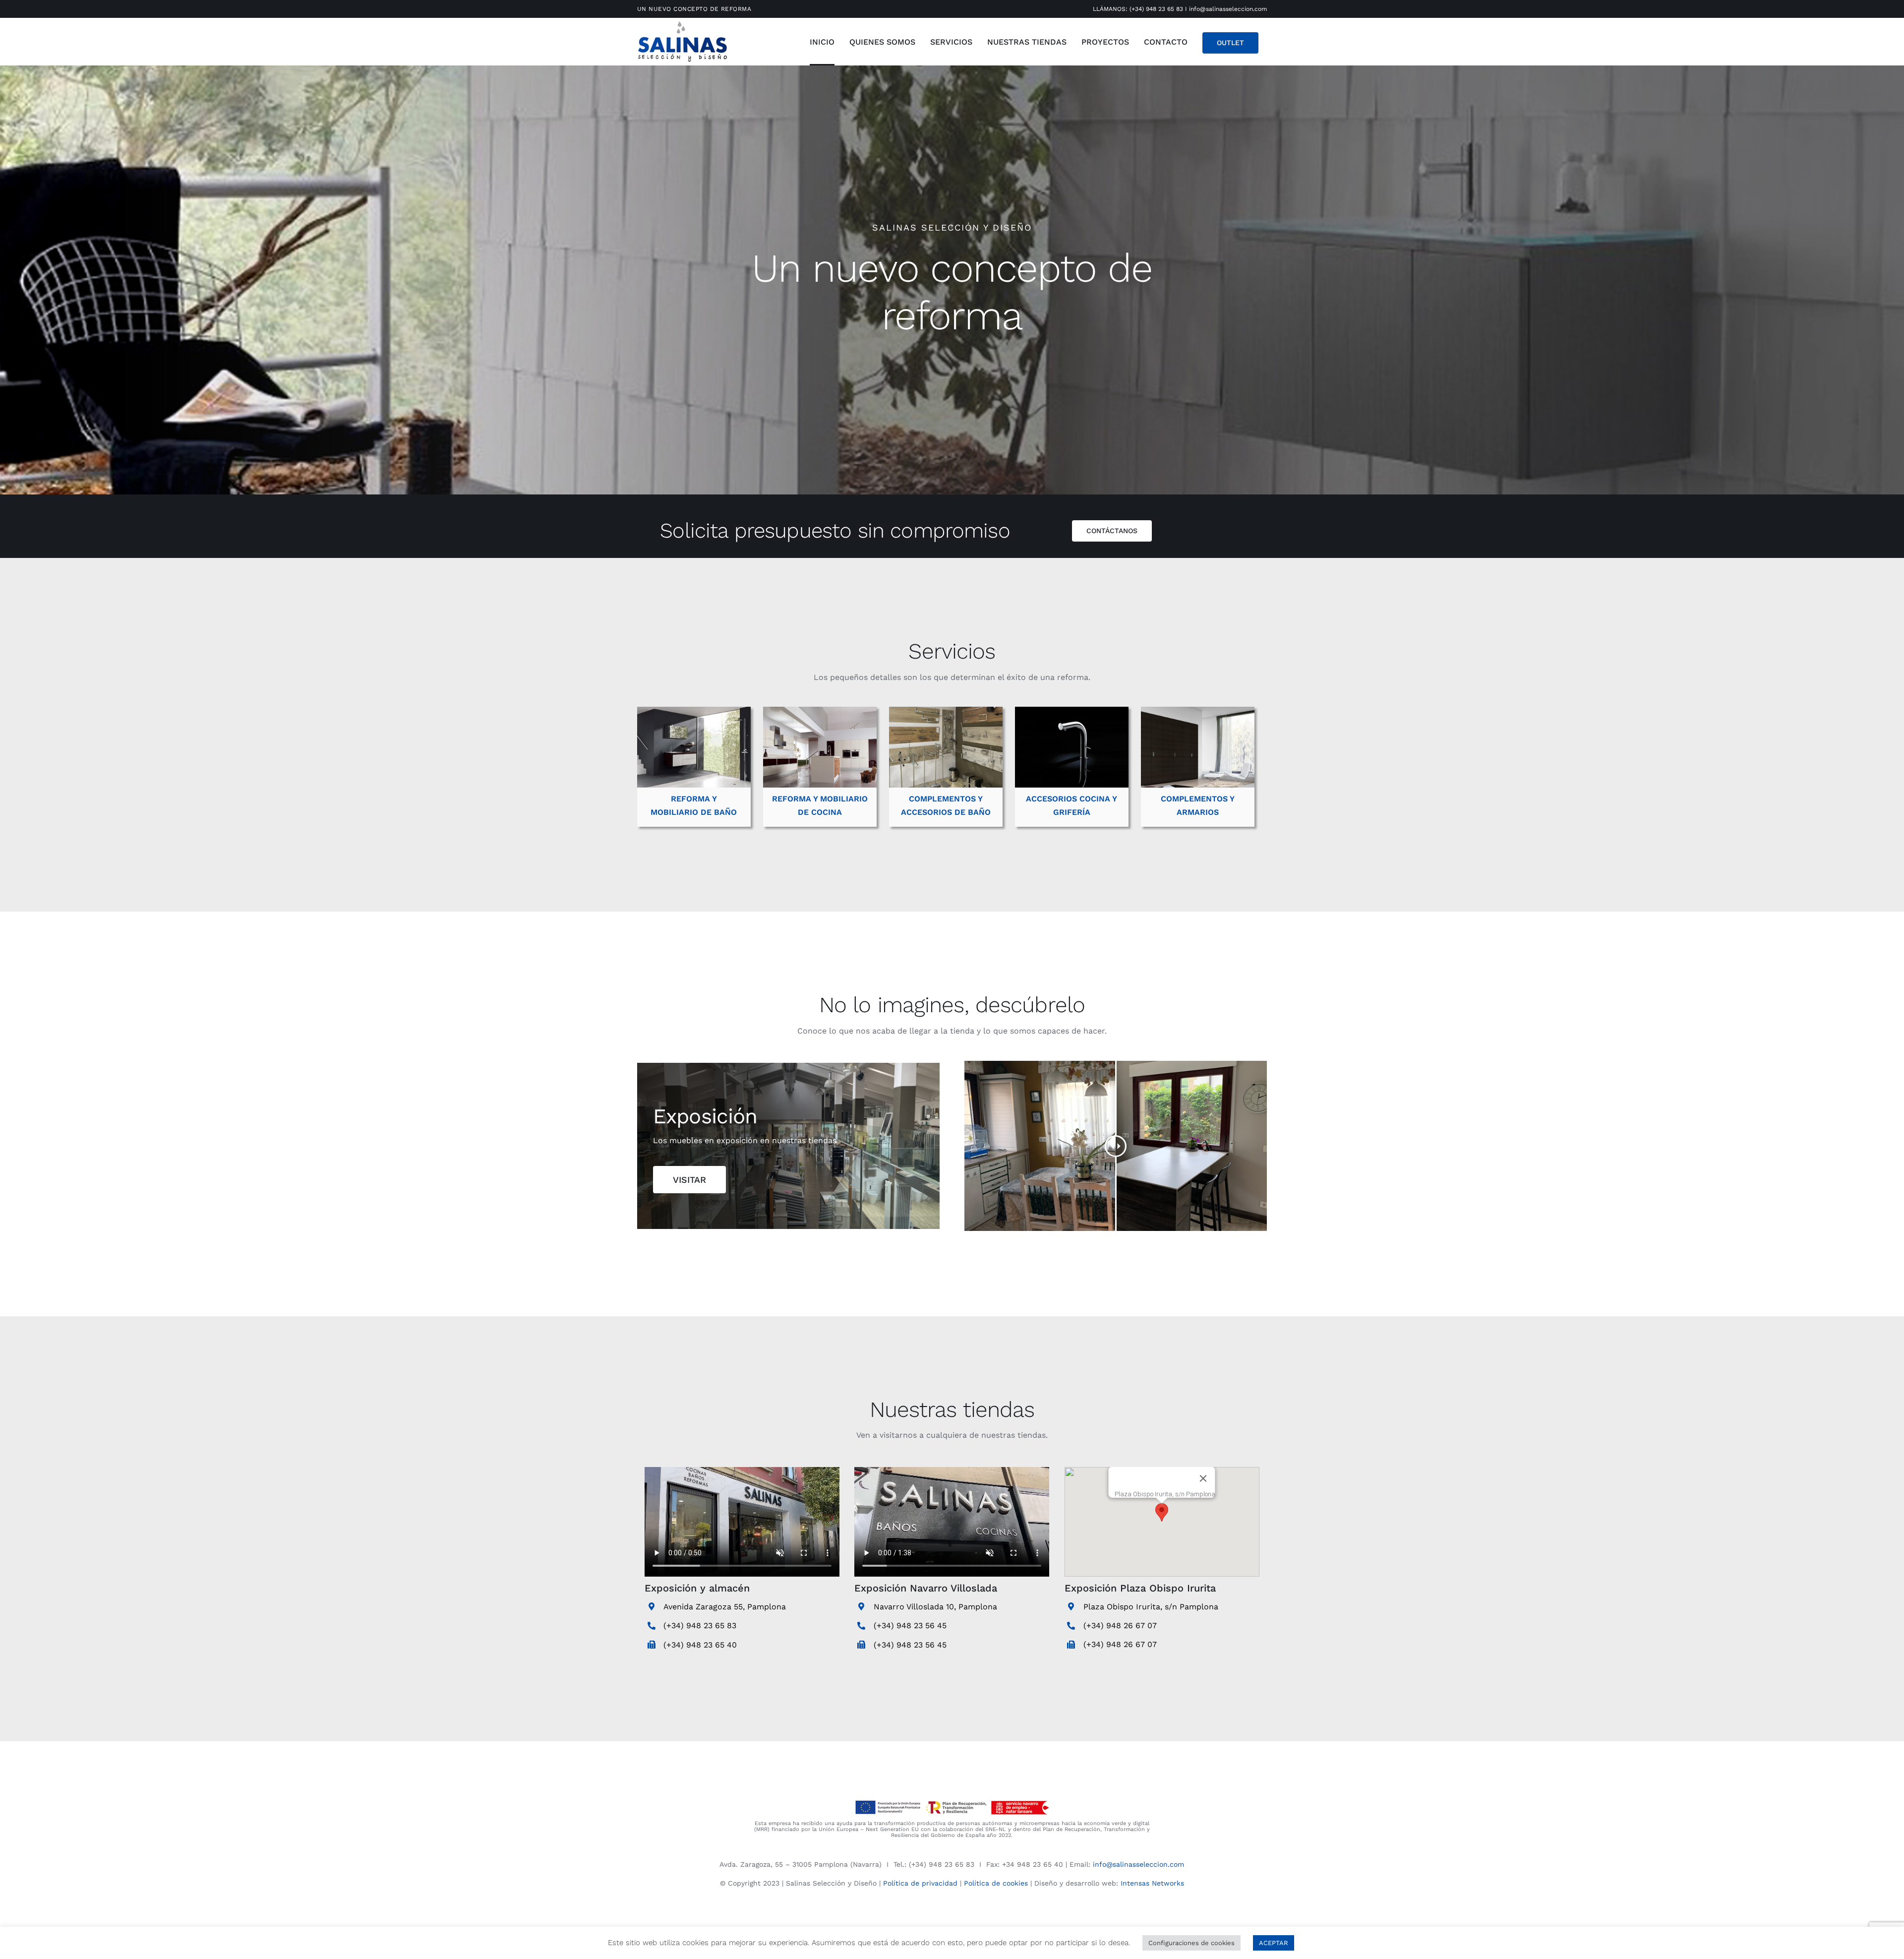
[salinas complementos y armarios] (1198, 710)
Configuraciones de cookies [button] (1191, 1943)
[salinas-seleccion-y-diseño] (682, 23)
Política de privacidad (920, 1883)
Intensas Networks (1152, 1883)
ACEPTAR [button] (1274, 1943)
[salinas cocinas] (820, 710)
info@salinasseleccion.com (1228, 9)
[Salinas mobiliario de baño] (694, 710)
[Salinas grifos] (1072, 710)
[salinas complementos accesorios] (946, 710)
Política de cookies (996, 1883)
